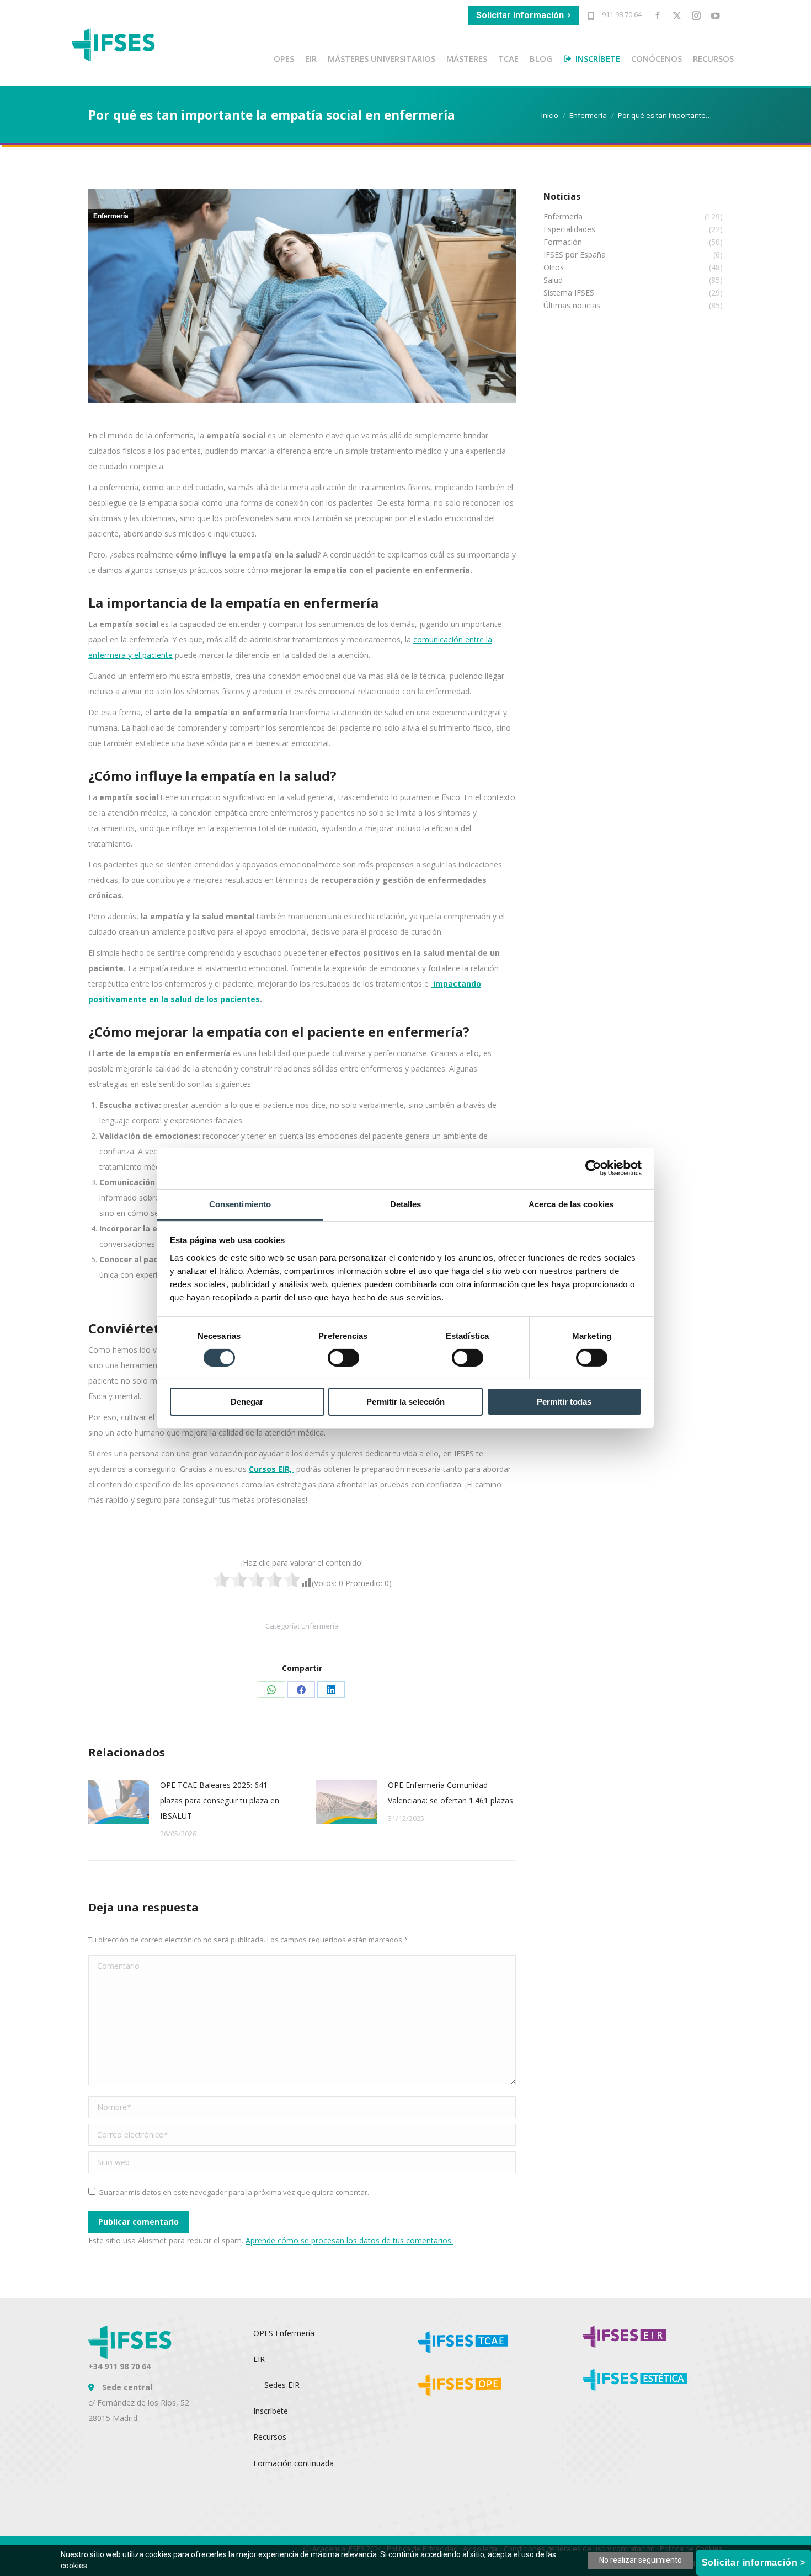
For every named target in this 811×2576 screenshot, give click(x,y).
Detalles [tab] (406, 1204)
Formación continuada (294, 2463)
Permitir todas (564, 1402)
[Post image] (119, 1802)
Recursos (270, 2437)
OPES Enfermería (284, 2333)
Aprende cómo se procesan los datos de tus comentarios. (349, 2240)
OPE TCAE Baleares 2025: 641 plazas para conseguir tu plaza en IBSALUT (220, 1800)
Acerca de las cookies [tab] (571, 1204)
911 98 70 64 (621, 14)
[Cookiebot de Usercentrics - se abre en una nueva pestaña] (593, 1168)
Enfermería (111, 216)
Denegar (247, 1402)
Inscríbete (271, 2411)
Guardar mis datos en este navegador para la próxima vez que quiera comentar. (234, 2192)
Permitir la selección (405, 1402)
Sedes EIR (282, 2385)
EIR (259, 2359)
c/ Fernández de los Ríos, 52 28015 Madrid (139, 2403)
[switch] (343, 1358)
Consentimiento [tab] (240, 1204)
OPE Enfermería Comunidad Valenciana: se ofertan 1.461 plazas (450, 1793)
